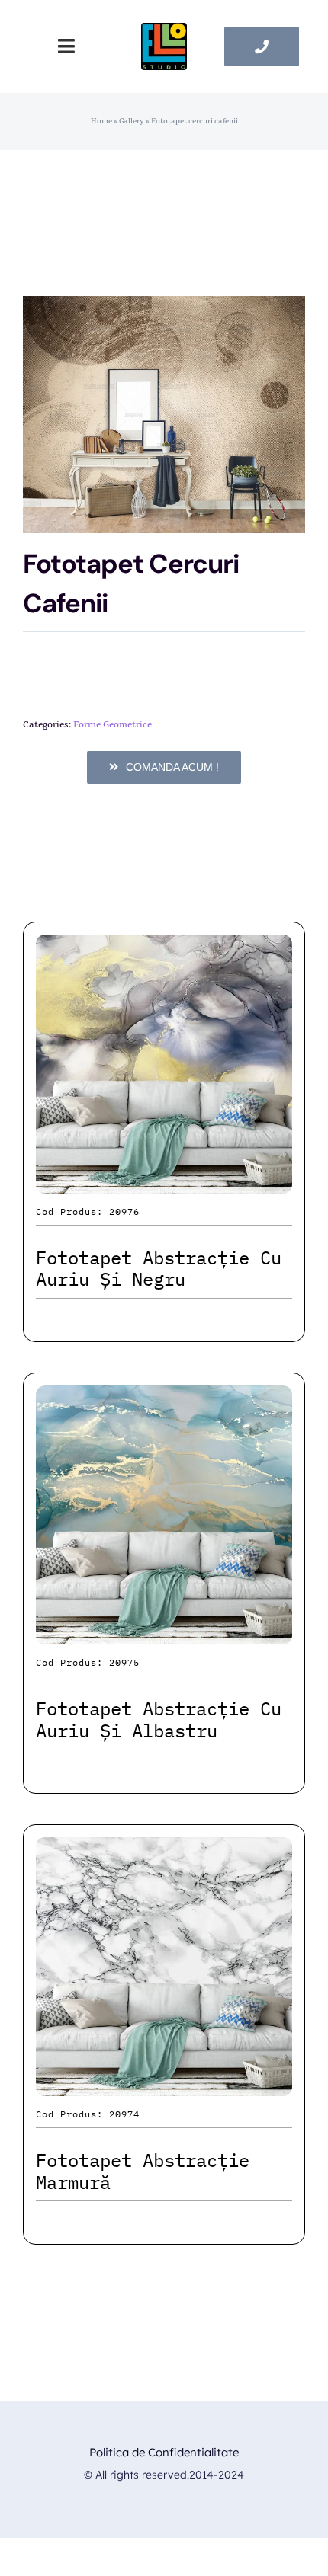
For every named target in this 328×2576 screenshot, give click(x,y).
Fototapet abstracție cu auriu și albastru (159, 1719)
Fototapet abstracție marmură (143, 2171)
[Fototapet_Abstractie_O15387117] (164, 414)
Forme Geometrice (113, 724)
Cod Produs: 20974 (88, 2114)
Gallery (132, 121)
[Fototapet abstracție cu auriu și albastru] (164, 1399)
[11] (164, 31)
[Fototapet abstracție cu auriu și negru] (164, 948)
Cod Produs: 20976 (88, 1211)
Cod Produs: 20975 (88, 1662)
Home (101, 121)
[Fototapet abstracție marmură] (164, 1851)
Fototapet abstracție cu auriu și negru (159, 1269)
